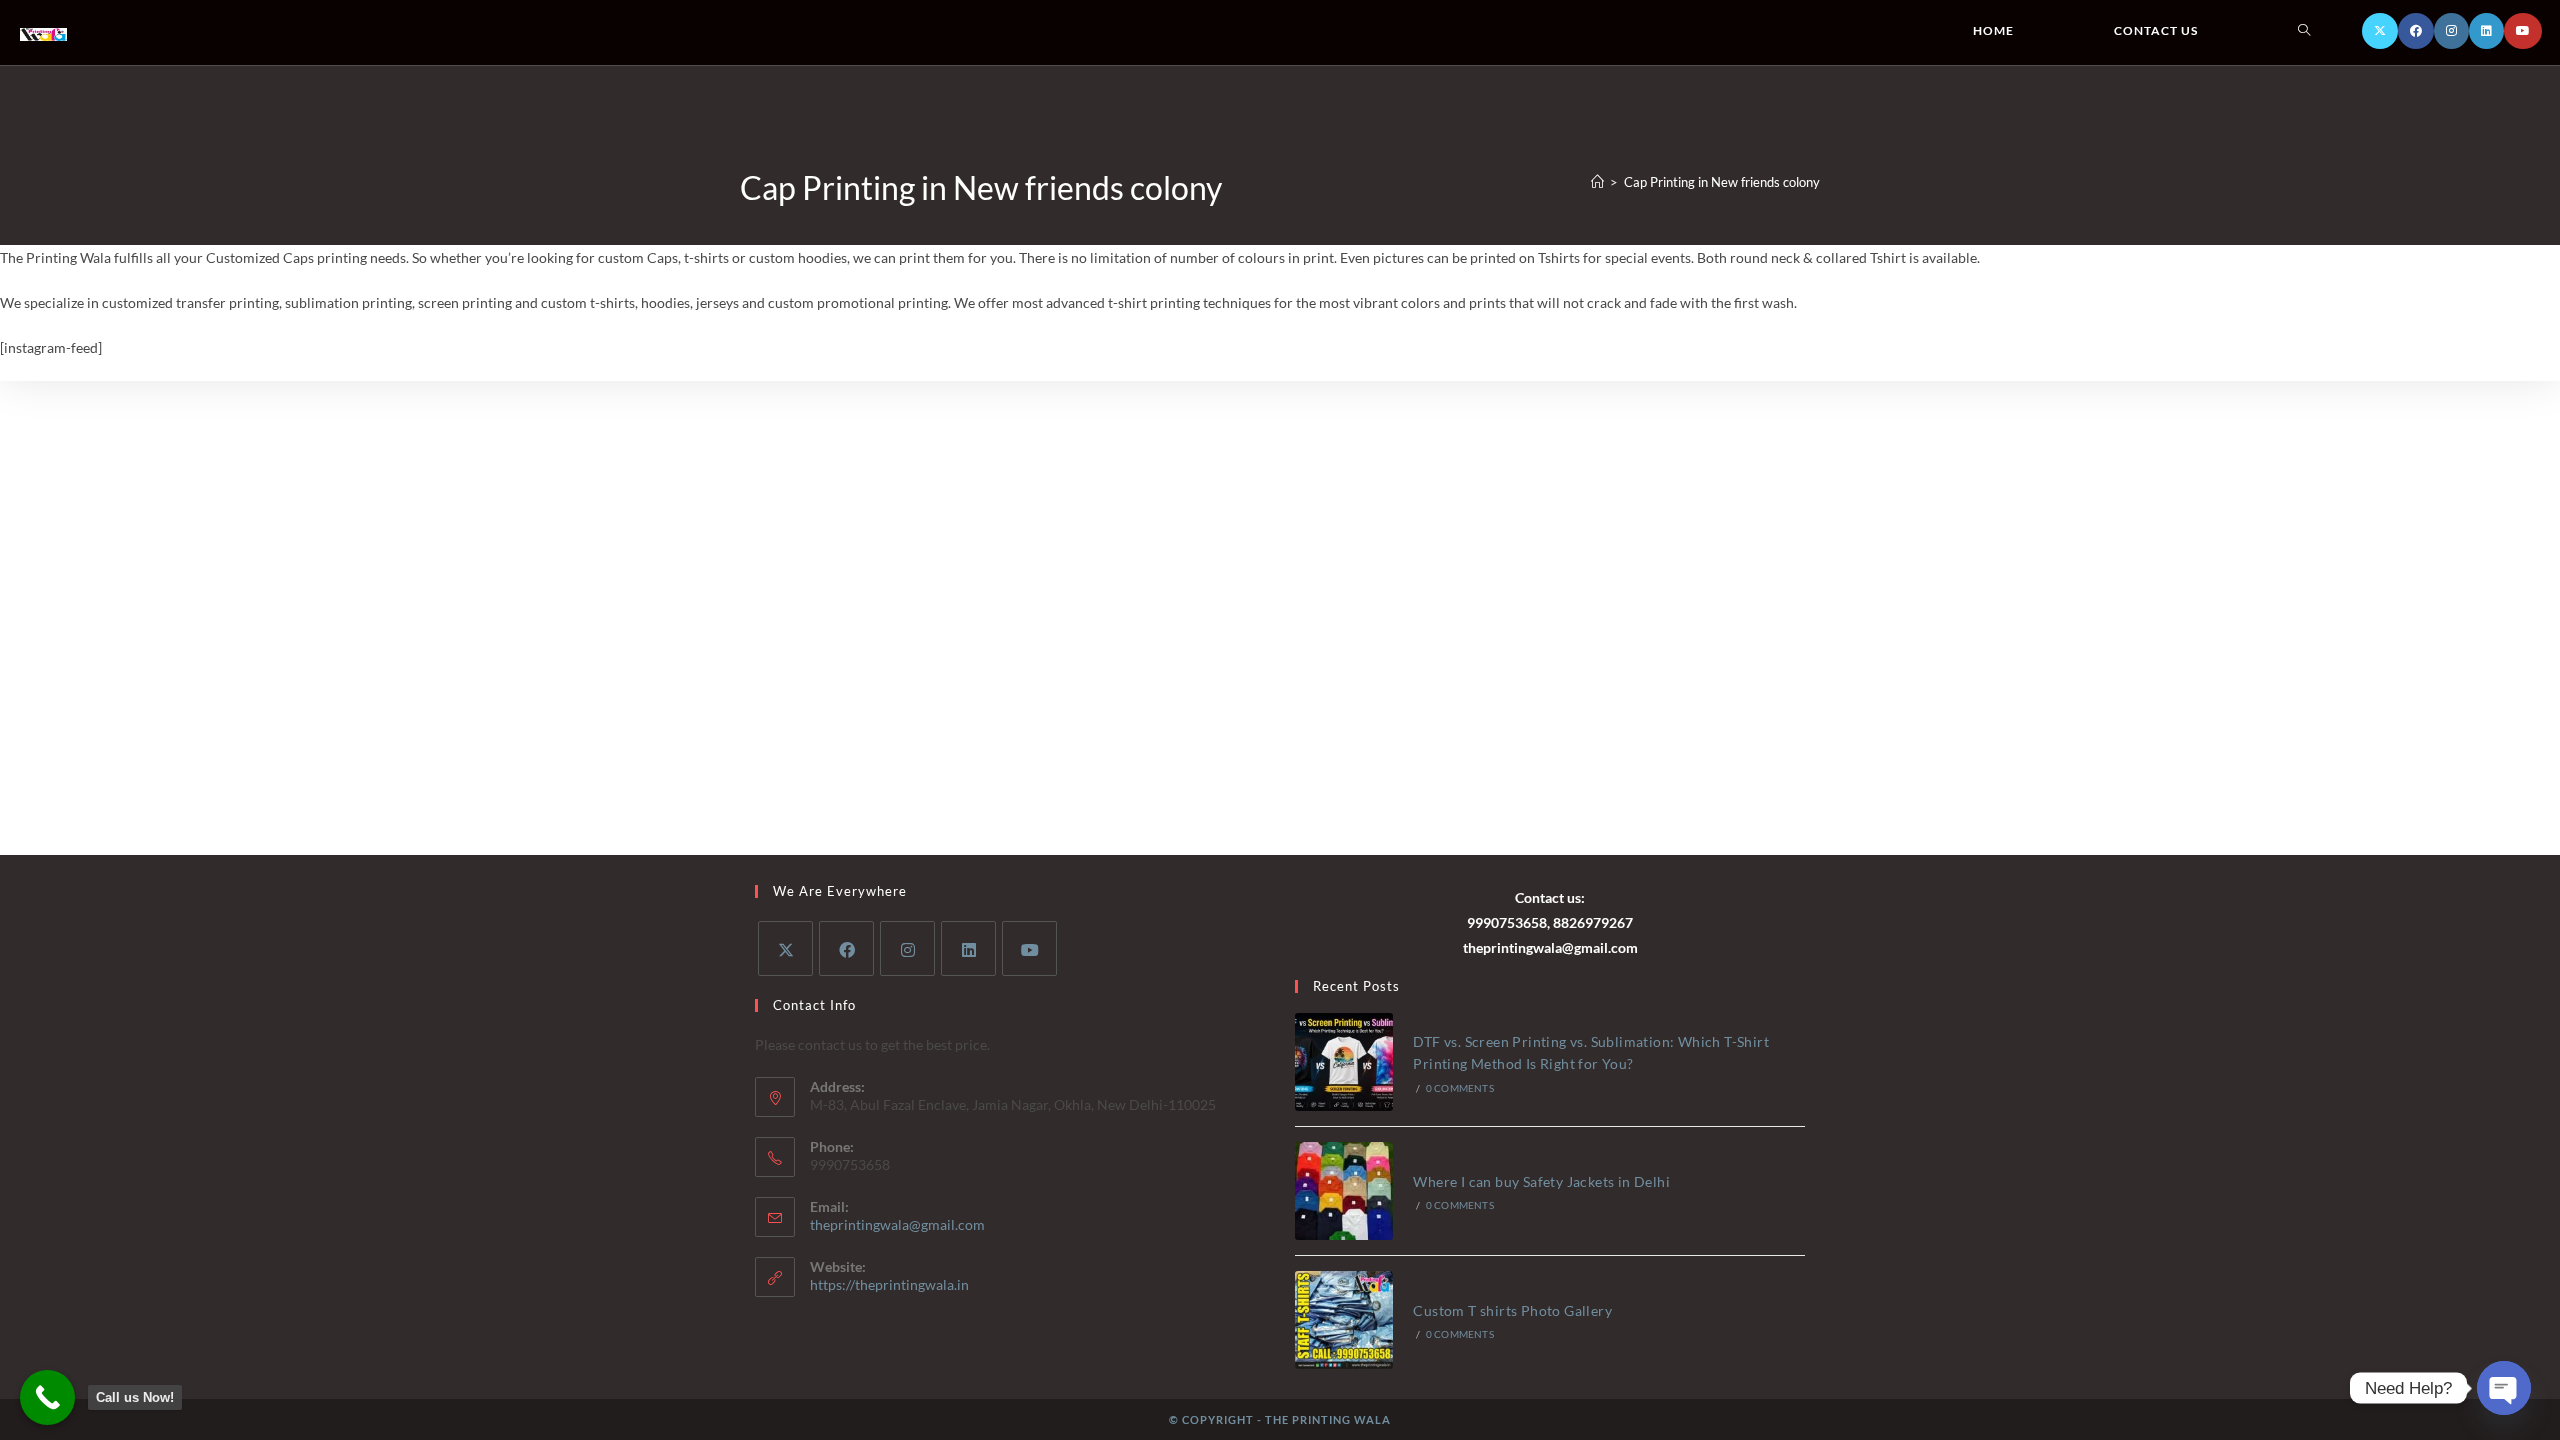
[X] (2380, 31)
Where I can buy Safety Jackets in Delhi (1541, 1181)
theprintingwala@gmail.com (897, 1224)
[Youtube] (2523, 31)
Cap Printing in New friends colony (1722, 182)
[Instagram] (2451, 31)
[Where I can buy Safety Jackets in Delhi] (1344, 1191)
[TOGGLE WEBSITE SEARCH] (2304, 31)
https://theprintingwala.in (889, 1284)
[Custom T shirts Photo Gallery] (1344, 1320)
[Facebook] (2416, 31)
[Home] (1597, 182)
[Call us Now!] (47, 1397)
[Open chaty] (2504, 1388)
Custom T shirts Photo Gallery (1512, 1310)
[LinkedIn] (2486, 31)
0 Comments (1460, 1088)
